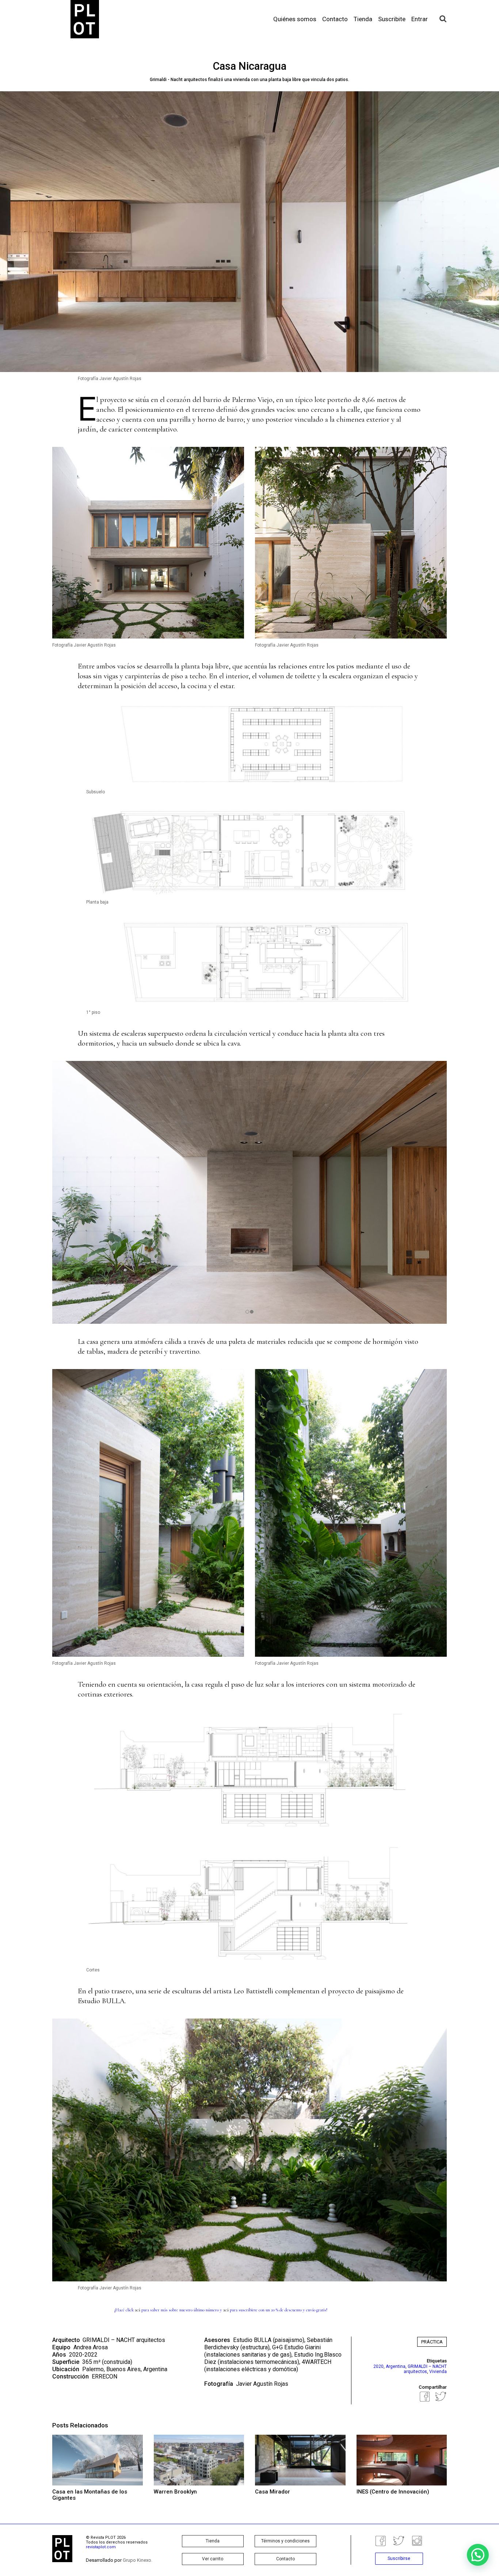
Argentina (396, 2366)
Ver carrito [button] (213, 2559)
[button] (478, 2555)
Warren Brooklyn (175, 2492)
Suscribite (392, 19)
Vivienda (438, 2372)
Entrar (420, 19)
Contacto (335, 19)
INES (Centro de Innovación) (393, 2492)
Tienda (363, 19)
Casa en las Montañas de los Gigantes (90, 2495)
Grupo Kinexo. (138, 2560)
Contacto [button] (285, 2559)
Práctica (432, 2342)
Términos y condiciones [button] (285, 2541)
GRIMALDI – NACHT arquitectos (124, 2340)
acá (138, 2310)
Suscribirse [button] (399, 2558)
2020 (378, 2366)
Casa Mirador (273, 2492)
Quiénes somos (295, 19)
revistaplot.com (101, 2547)
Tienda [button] (213, 2541)
